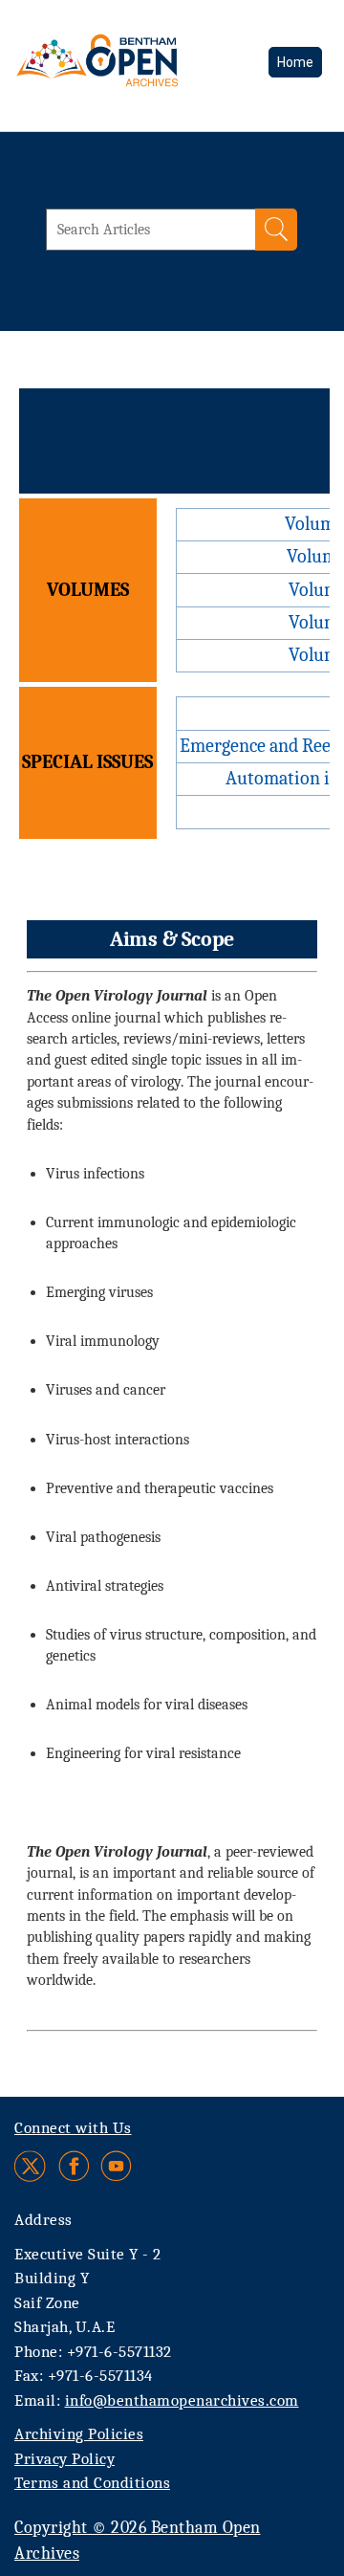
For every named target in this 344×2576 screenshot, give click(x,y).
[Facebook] (74, 2166)
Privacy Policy (64, 2459)
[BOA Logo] (131, 71)
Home (295, 62)
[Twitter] (31, 2166)
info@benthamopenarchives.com (182, 2400)
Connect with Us (73, 2128)
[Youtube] (116, 2166)
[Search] (276, 230)
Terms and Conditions (92, 2483)
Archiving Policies (79, 2434)
